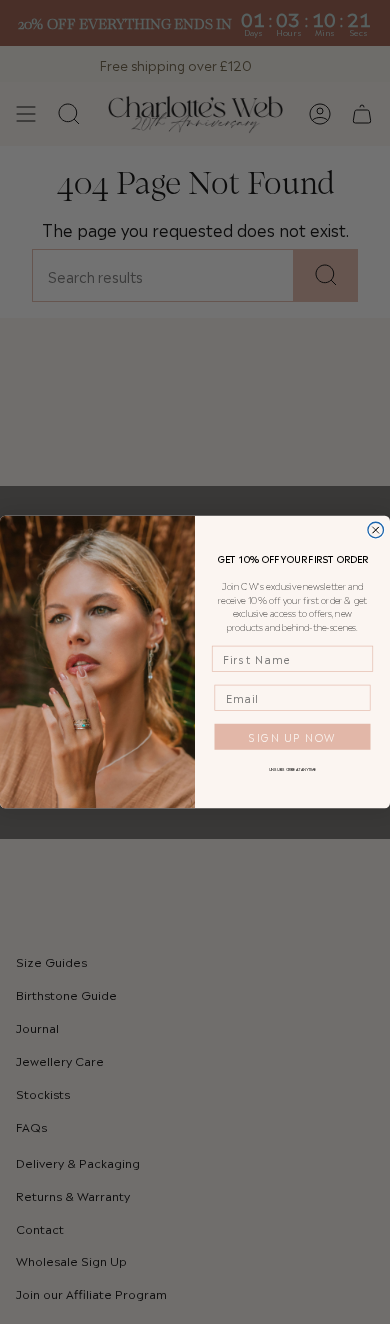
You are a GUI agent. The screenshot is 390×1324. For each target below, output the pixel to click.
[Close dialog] (376, 530)
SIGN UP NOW (292, 737)
